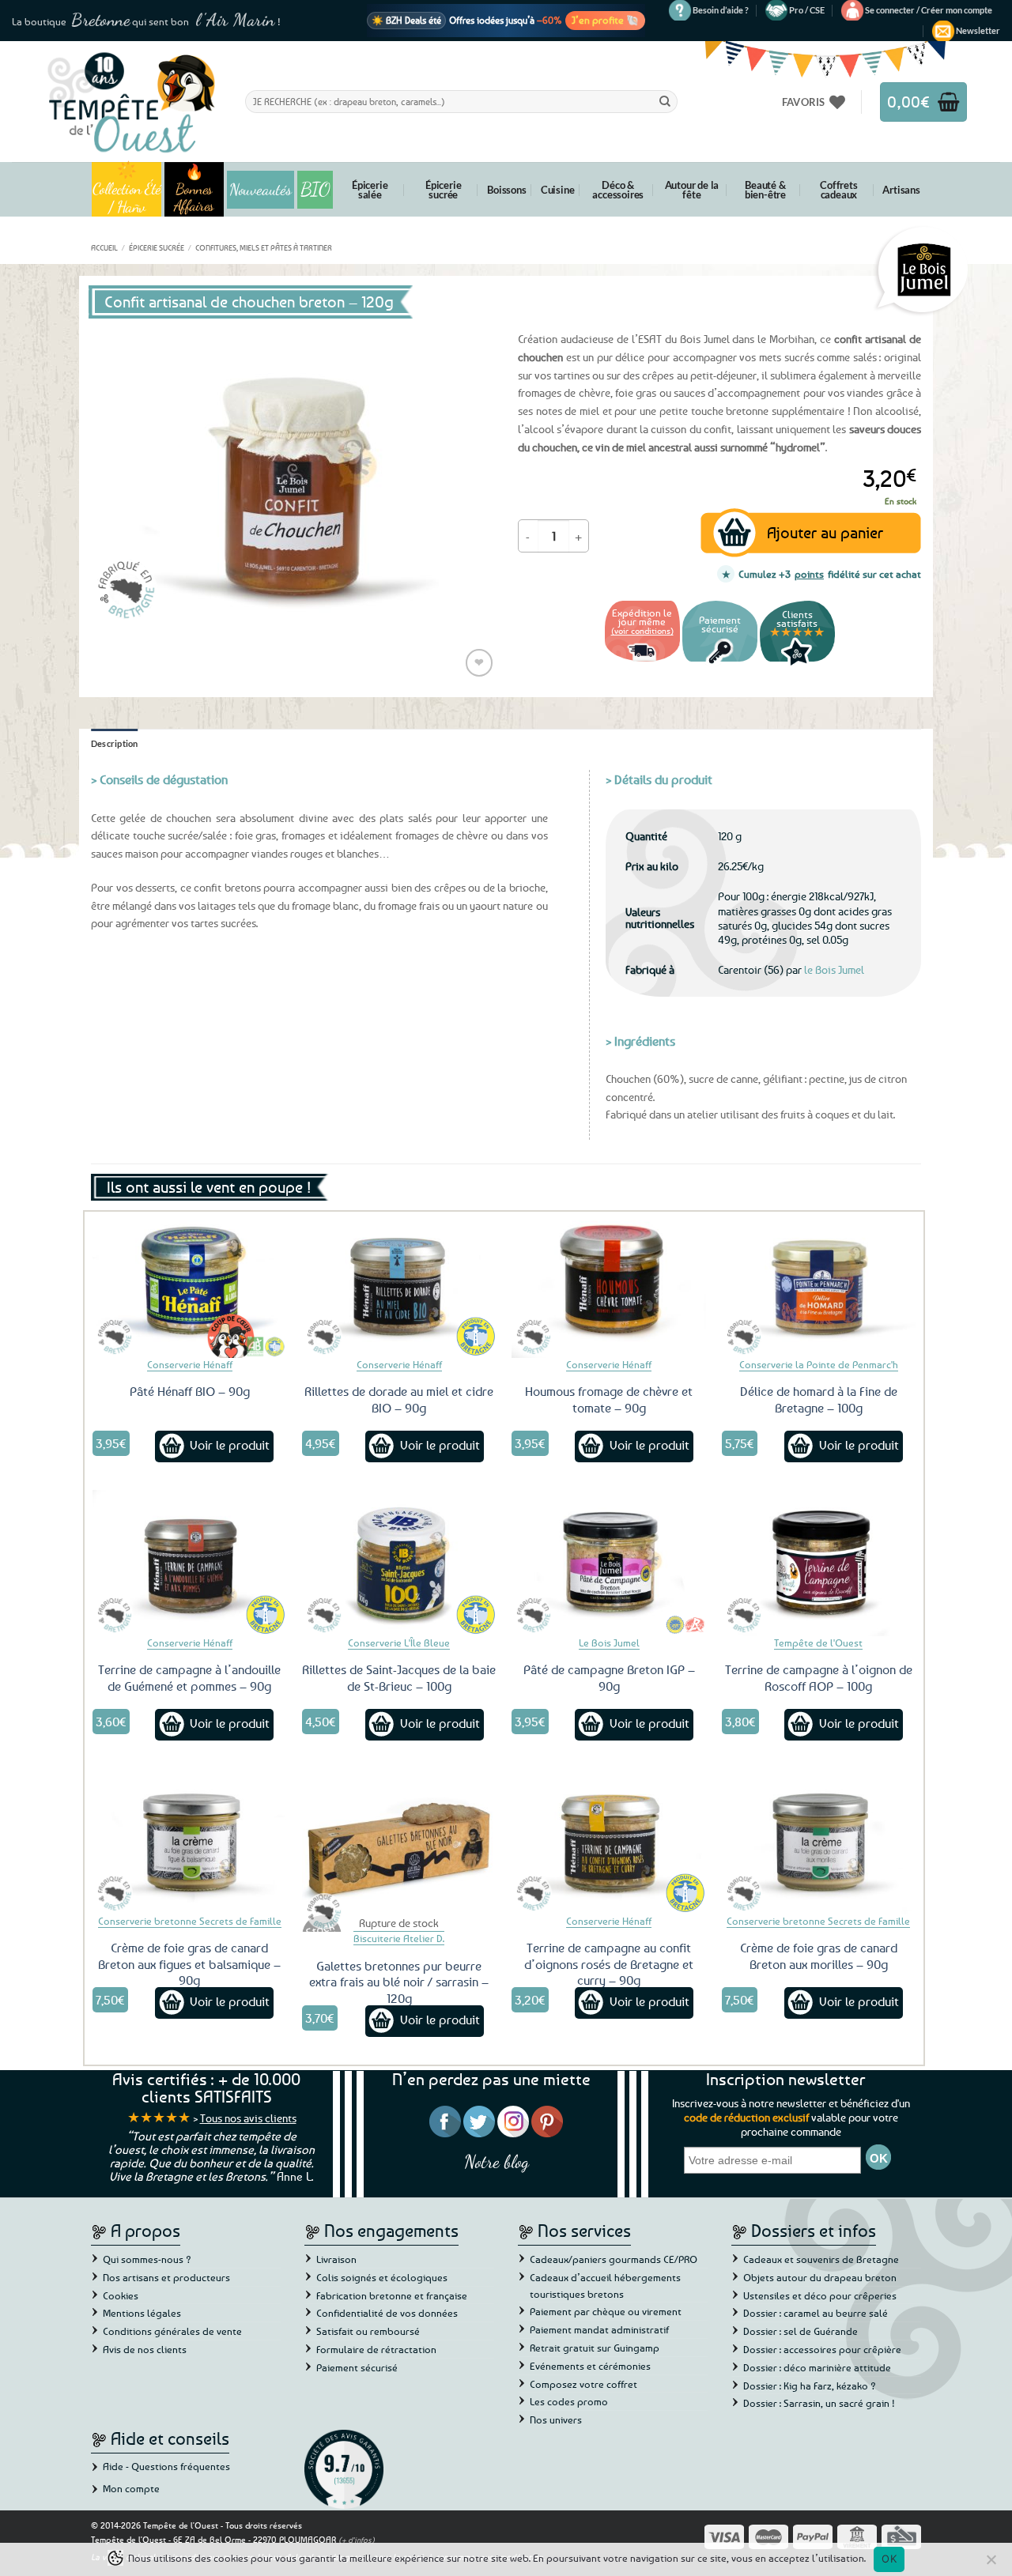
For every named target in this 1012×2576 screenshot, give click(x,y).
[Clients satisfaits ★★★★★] (797, 664)
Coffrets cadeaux (838, 190)
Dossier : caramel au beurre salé (816, 2313)
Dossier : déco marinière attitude (817, 2367)
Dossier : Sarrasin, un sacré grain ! (819, 2403)
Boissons (506, 190)
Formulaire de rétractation (376, 2349)
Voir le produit (230, 1445)
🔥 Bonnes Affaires (194, 189)
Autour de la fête (692, 190)
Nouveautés (261, 190)
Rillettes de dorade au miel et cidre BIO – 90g (399, 1399)
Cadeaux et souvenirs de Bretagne (821, 2259)
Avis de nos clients (145, 2349)
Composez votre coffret (583, 2384)
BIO (315, 189)
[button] (929, 10)
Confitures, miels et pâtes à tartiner (264, 247)
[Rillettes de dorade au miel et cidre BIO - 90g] (399, 1284)
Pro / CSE (807, 10)
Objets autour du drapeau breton (820, 2277)
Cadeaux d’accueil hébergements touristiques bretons (605, 2286)
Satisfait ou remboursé (368, 2331)
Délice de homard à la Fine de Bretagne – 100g (819, 1399)
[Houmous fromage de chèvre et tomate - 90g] (609, 1284)
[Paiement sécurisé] (720, 664)
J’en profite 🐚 (605, 20)
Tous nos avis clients (248, 2118)
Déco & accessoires (618, 190)
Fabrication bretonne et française (392, 2295)
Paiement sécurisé (357, 2367)
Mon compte (131, 2488)
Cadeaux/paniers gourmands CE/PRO (614, 2259)
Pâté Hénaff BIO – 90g (190, 1391)
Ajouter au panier (825, 532)
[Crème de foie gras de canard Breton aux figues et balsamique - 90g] (190, 1841)
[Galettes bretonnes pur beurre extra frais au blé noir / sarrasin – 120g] (399, 1841)
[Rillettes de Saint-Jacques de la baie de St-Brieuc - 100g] (399, 1563)
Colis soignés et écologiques (382, 2277)
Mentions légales (142, 2313)
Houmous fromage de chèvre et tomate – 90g (609, 1399)
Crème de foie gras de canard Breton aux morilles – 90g (819, 1956)
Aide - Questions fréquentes (166, 2466)
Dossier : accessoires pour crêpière (822, 2349)
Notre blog (497, 2161)
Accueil (104, 247)
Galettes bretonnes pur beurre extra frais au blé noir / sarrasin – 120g (399, 1982)
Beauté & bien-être (765, 190)
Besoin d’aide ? (721, 10)
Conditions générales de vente (172, 2331)
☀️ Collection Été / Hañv (127, 189)
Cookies (121, 2295)
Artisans (901, 190)
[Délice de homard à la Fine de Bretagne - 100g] (819, 1284)
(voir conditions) (642, 630)
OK (889, 2559)
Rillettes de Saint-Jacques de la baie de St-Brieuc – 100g (399, 1678)
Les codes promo (569, 2401)
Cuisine (558, 190)
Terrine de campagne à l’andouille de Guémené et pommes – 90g (189, 1678)
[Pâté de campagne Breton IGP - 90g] (609, 1563)
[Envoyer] (665, 101)
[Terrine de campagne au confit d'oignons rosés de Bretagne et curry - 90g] (609, 1841)
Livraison (336, 2259)
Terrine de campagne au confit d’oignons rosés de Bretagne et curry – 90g (609, 1964)
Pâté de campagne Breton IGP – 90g (609, 1678)
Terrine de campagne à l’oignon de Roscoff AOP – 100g (819, 1678)
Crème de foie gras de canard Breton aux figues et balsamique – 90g (189, 1964)
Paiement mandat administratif (599, 2329)
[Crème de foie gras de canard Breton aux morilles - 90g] (819, 1841)
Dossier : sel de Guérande (801, 2331)
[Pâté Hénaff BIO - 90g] (190, 1284)
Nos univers (556, 2419)
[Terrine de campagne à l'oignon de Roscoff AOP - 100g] (819, 1563)
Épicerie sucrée (443, 190)
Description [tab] (115, 743)
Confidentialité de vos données (387, 2313)
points (809, 574)
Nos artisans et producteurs (166, 2277)
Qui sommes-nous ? (147, 2259)
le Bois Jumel (834, 969)
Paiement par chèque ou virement (606, 2311)
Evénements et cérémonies (590, 2366)
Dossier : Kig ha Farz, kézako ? (810, 2386)
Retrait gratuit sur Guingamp (595, 2348)
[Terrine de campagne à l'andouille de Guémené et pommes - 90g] (190, 1563)
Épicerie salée (370, 190)
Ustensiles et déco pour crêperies (820, 2295)
